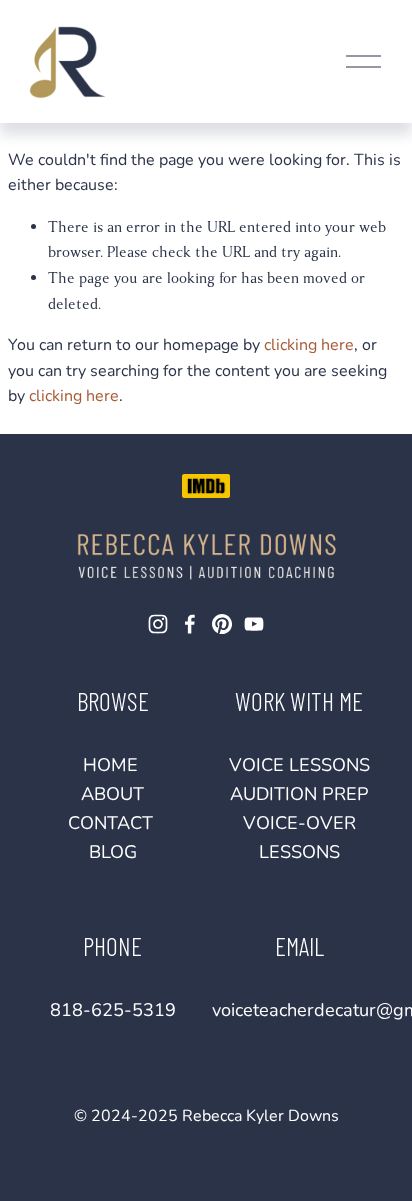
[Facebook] (190, 624)
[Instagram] (158, 624)
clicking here (309, 345)
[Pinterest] (222, 624)
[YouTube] (254, 624)
